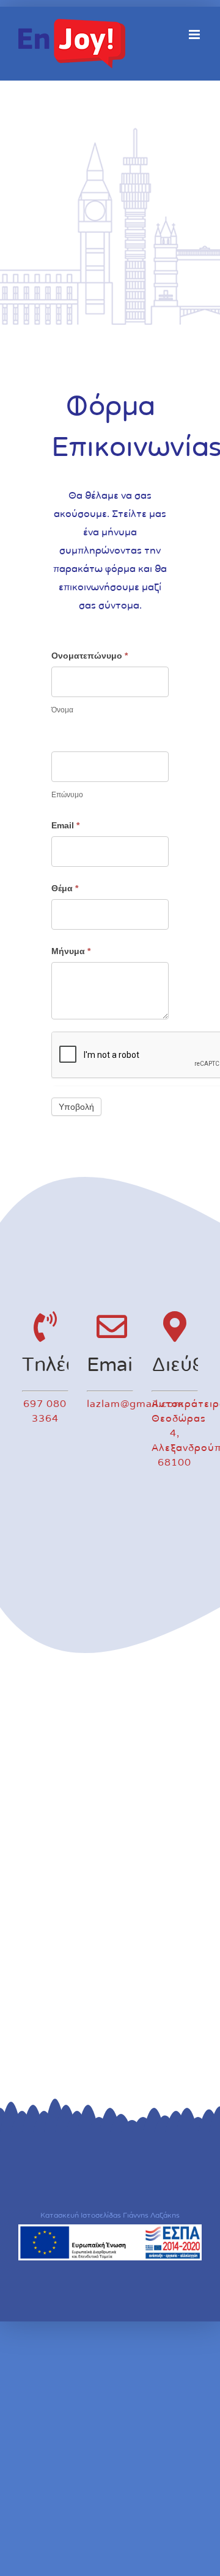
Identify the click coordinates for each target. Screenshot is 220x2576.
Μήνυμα (71, 951)
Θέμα (65, 888)
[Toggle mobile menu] (195, 34)
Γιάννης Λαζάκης (151, 2215)
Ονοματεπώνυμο (90, 656)
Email (65, 825)
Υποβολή (76, 1107)
